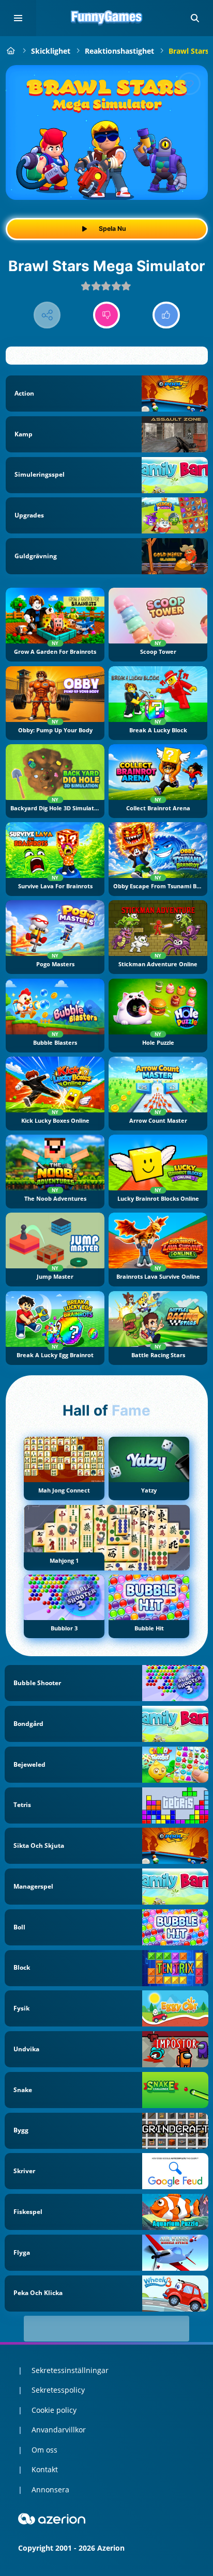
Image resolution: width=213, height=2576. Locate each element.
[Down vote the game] (107, 315)
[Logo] (106, 18)
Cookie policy (54, 2410)
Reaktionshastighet (119, 51)
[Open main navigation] (18, 18)
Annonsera (50, 2489)
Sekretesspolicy (58, 2390)
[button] (195, 18)
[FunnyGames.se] (11, 51)
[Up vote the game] (166, 315)
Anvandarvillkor (59, 2430)
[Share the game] (47, 315)
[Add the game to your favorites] (189, 84)
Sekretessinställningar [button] (70, 2370)
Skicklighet (51, 51)
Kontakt (45, 2469)
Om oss (44, 2450)
